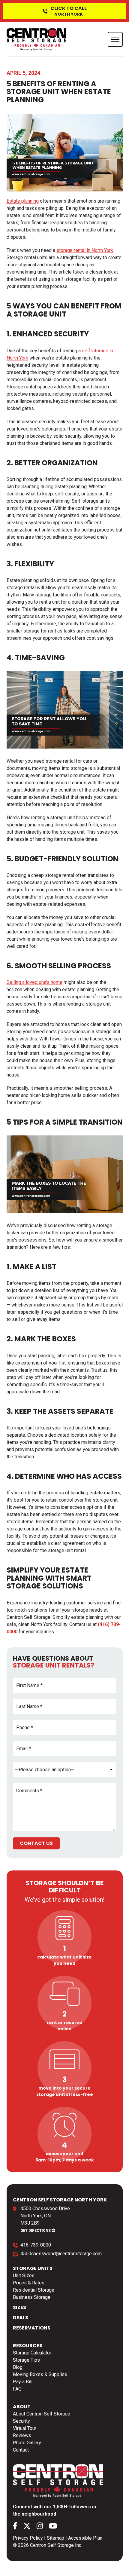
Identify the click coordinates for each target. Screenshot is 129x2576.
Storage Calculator (32, 2353)
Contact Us (36, 1843)
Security (21, 2421)
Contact (21, 2450)
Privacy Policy (28, 2538)
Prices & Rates (29, 2283)
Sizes (19, 2307)
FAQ (17, 2389)
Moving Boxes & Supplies (40, 2374)
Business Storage (32, 2297)
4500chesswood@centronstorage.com (61, 2254)
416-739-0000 (36, 2245)
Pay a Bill (23, 2382)
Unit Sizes (24, 2276)
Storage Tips (26, 2360)
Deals (21, 2318)
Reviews (22, 2435)
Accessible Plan (85, 2538)
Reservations (32, 2328)
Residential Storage (34, 2290)
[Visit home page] (37, 39)
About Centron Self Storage (42, 2414)
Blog (18, 2367)
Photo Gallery (27, 2443)
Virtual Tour (25, 2428)
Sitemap (55, 2538)
